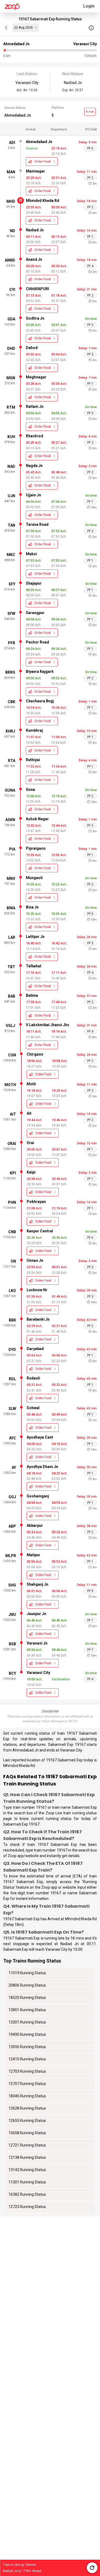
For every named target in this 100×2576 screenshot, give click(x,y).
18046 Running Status (27, 2096)
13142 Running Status (27, 2170)
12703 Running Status (27, 2071)
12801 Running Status (27, 2010)
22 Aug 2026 (23, 28)
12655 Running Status (27, 2121)
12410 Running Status (27, 2059)
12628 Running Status (27, 2108)
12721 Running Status (27, 2145)
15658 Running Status (27, 2133)
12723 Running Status (27, 2207)
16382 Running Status (27, 2194)
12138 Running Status (27, 2157)
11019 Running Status (27, 1973)
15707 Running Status (27, 2084)
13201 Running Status (27, 2022)
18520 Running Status (27, 1998)
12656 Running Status (27, 2047)
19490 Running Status (27, 2034)
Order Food (43, 162)
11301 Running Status (27, 2182)
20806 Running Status (27, 1985)
